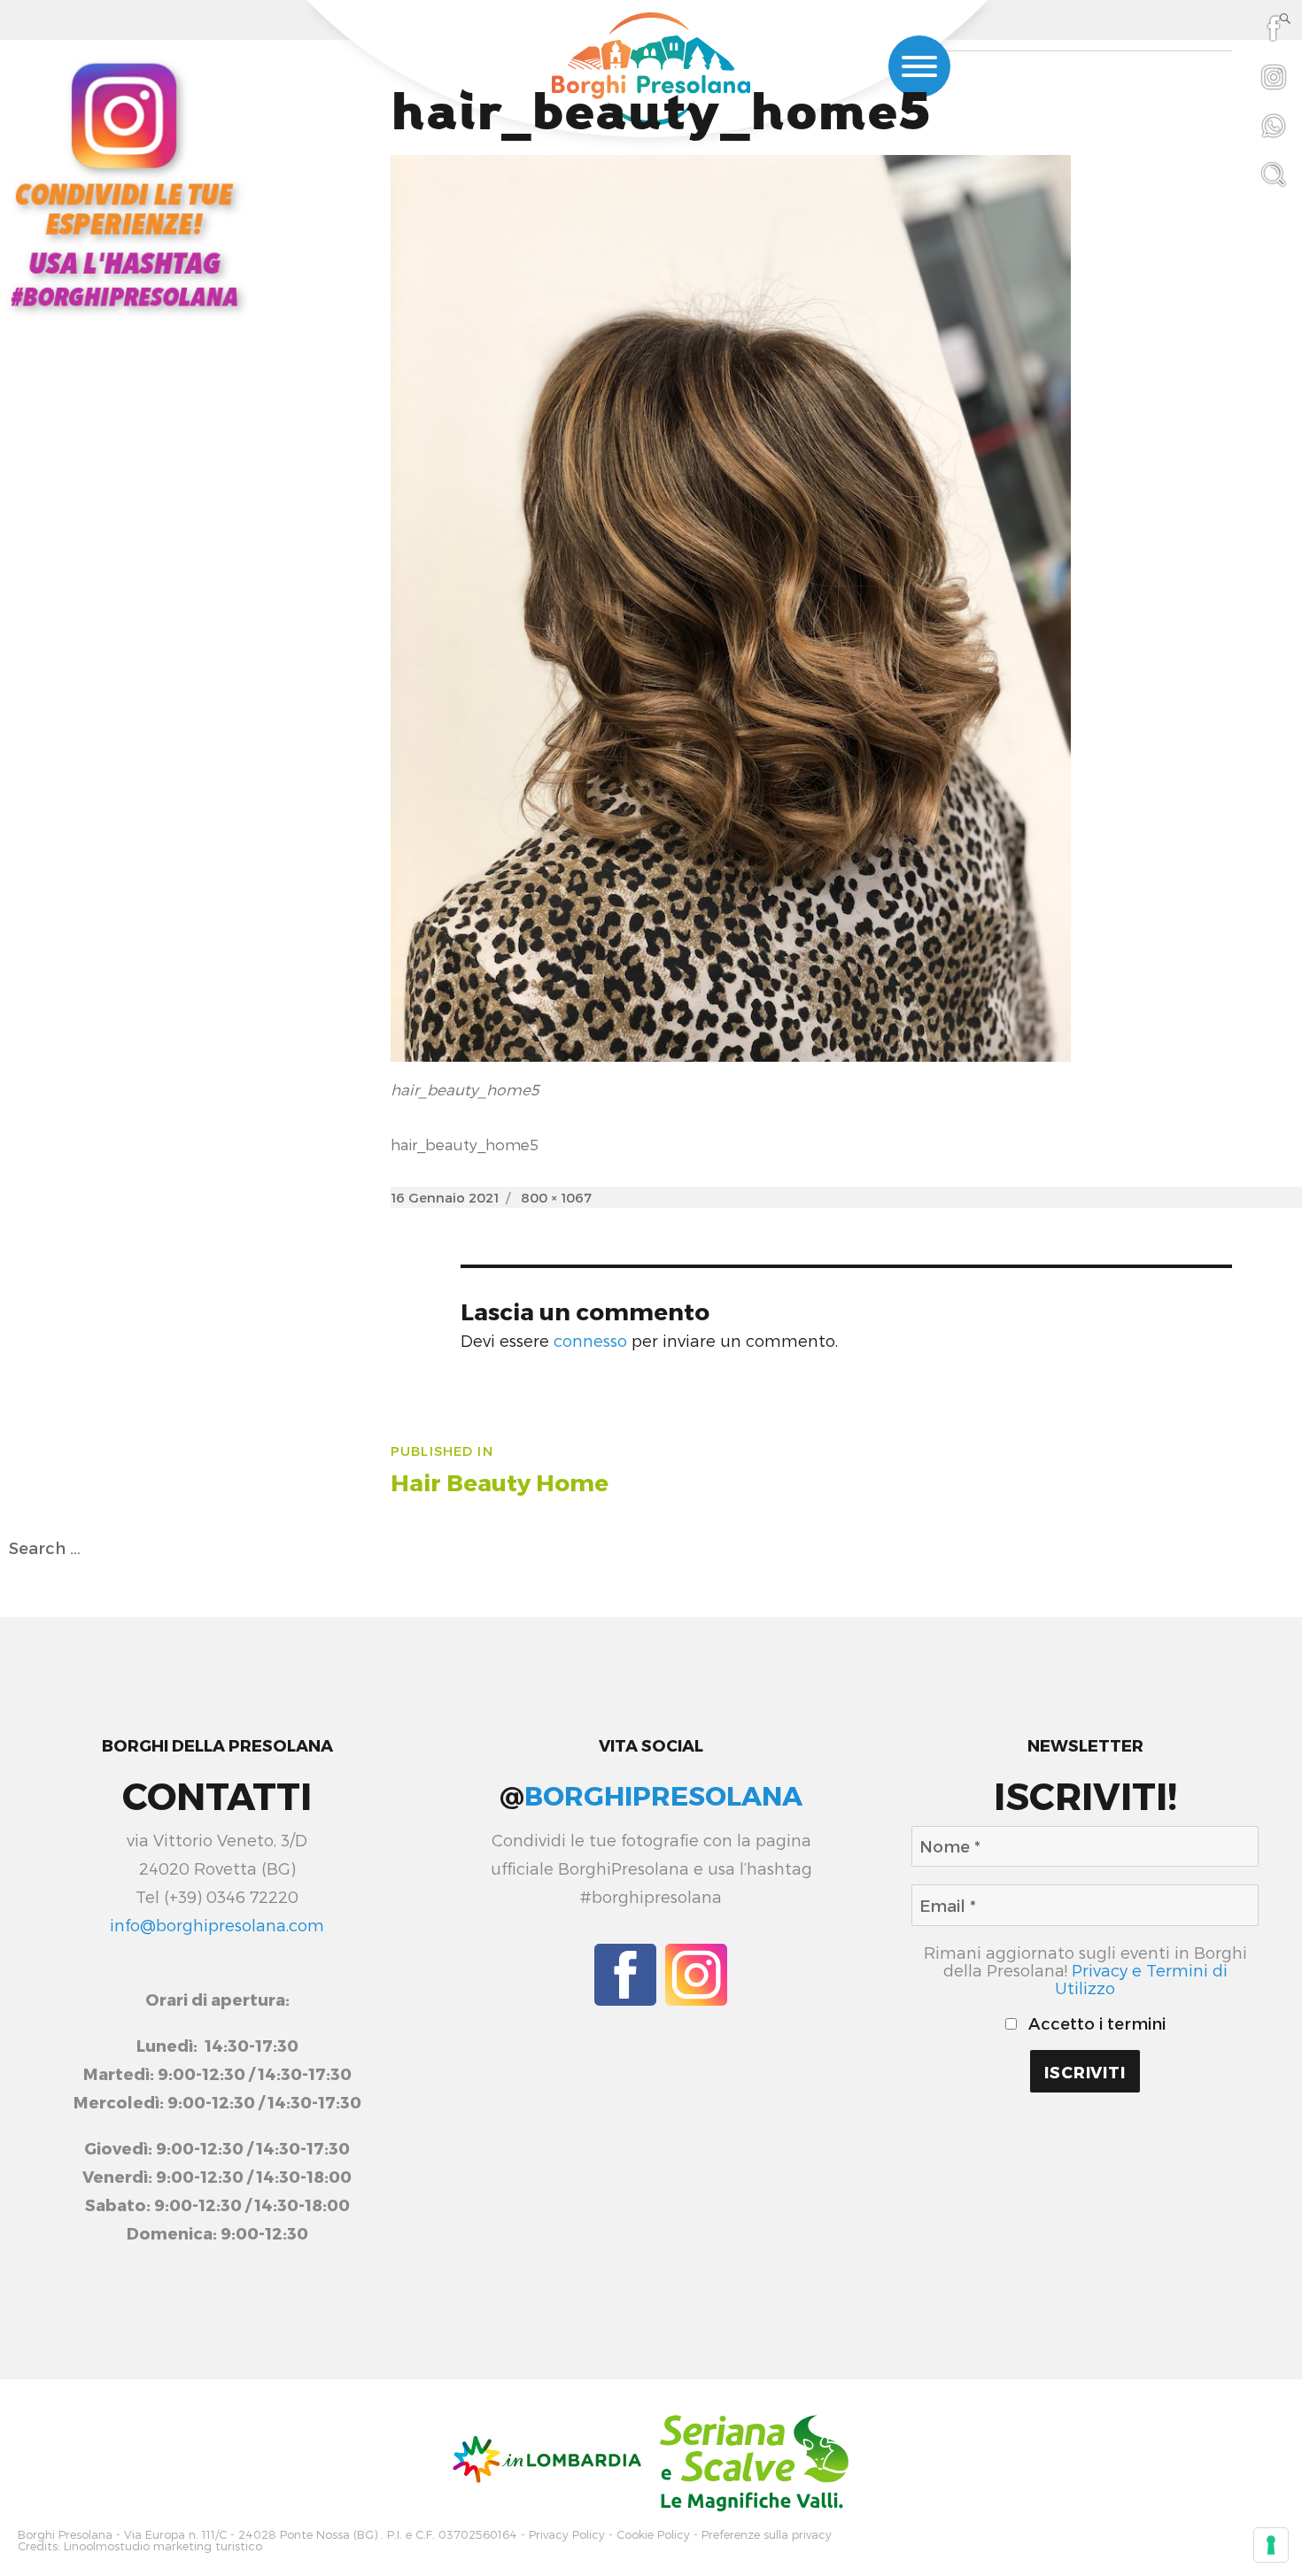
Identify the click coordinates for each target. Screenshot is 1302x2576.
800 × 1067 (556, 1197)
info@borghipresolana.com (217, 1925)
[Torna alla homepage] (651, 71)
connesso (590, 1341)
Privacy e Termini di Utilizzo (1141, 1979)
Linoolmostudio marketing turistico (163, 2546)
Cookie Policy (653, 2535)
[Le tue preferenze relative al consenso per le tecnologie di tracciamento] (1271, 2545)
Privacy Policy (567, 2535)
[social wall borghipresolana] (124, 183)
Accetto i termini (1095, 2023)
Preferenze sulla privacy (767, 2535)
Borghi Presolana (65, 2535)
